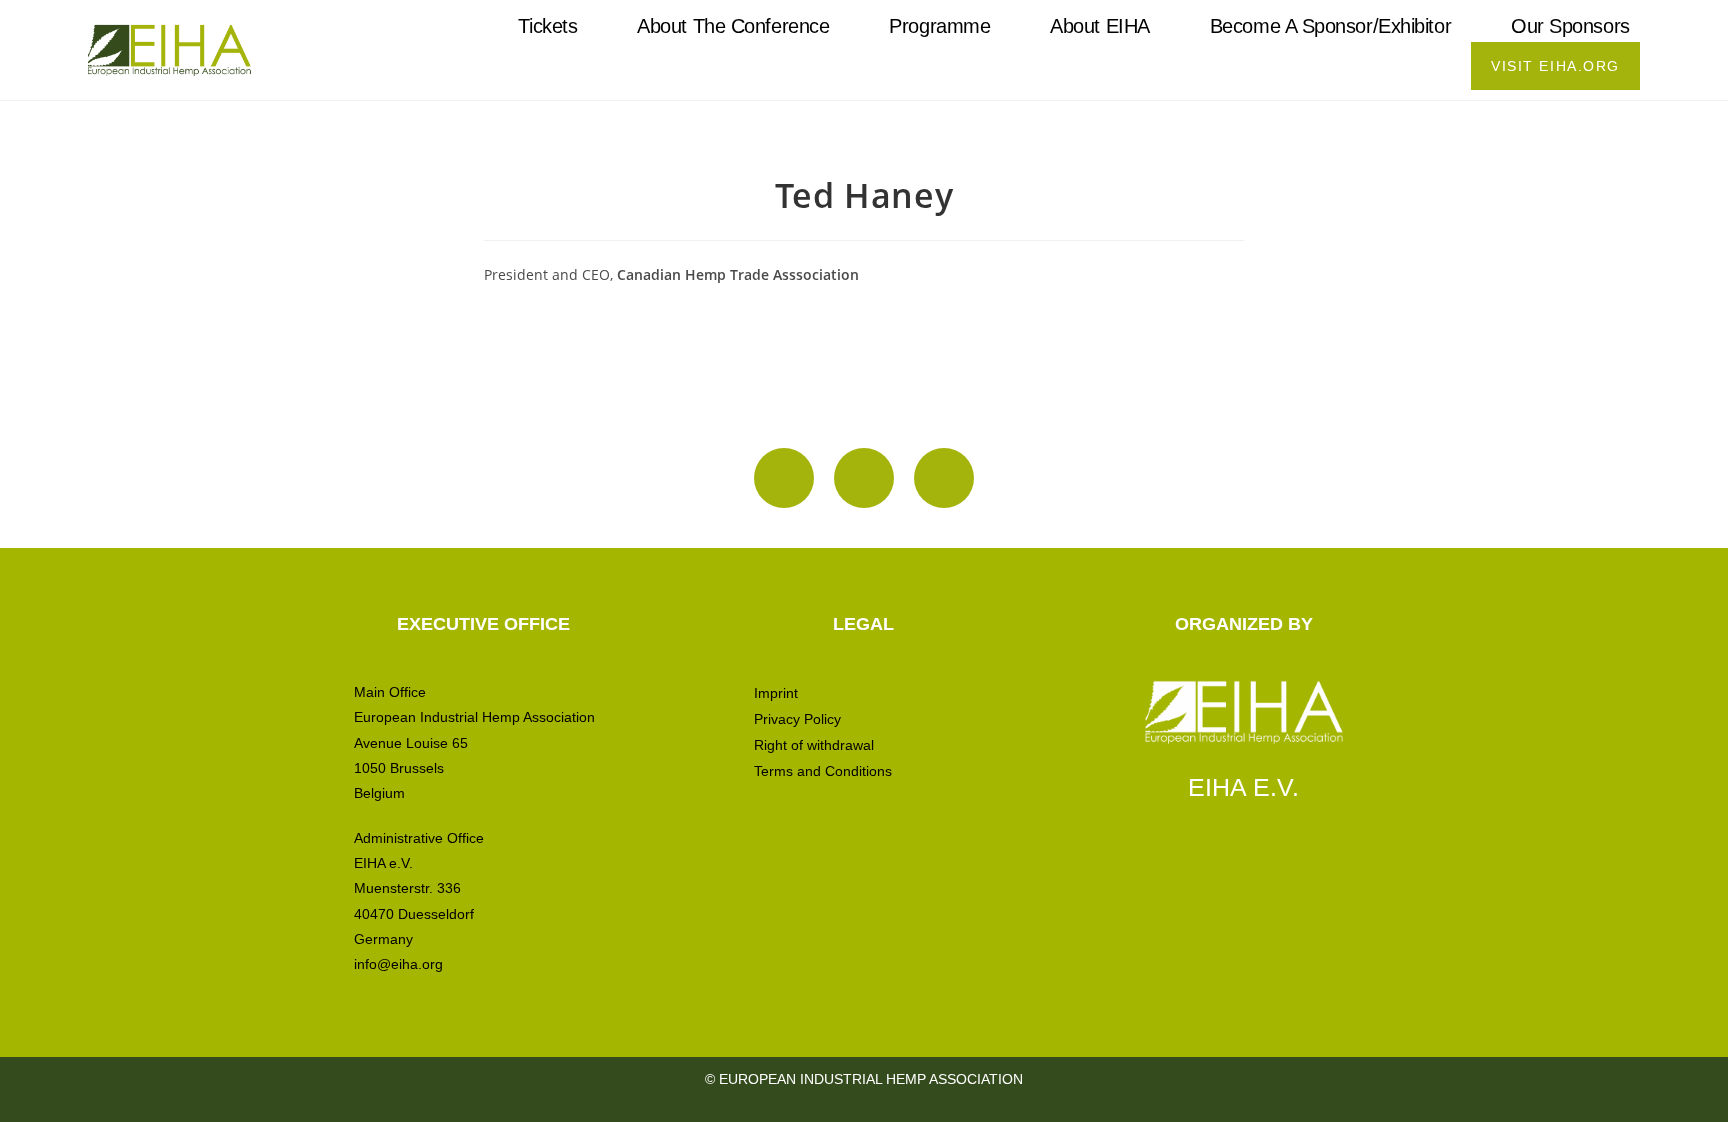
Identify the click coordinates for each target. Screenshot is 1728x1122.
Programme (939, 26)
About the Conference (733, 26)
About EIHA (1100, 26)
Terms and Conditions (823, 771)
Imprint (776, 693)
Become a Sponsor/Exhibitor (1330, 26)
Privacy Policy (797, 719)
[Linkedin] (864, 478)
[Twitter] (944, 478)
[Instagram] (784, 478)
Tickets (547, 26)
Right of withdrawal (814, 745)
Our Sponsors (1570, 26)
